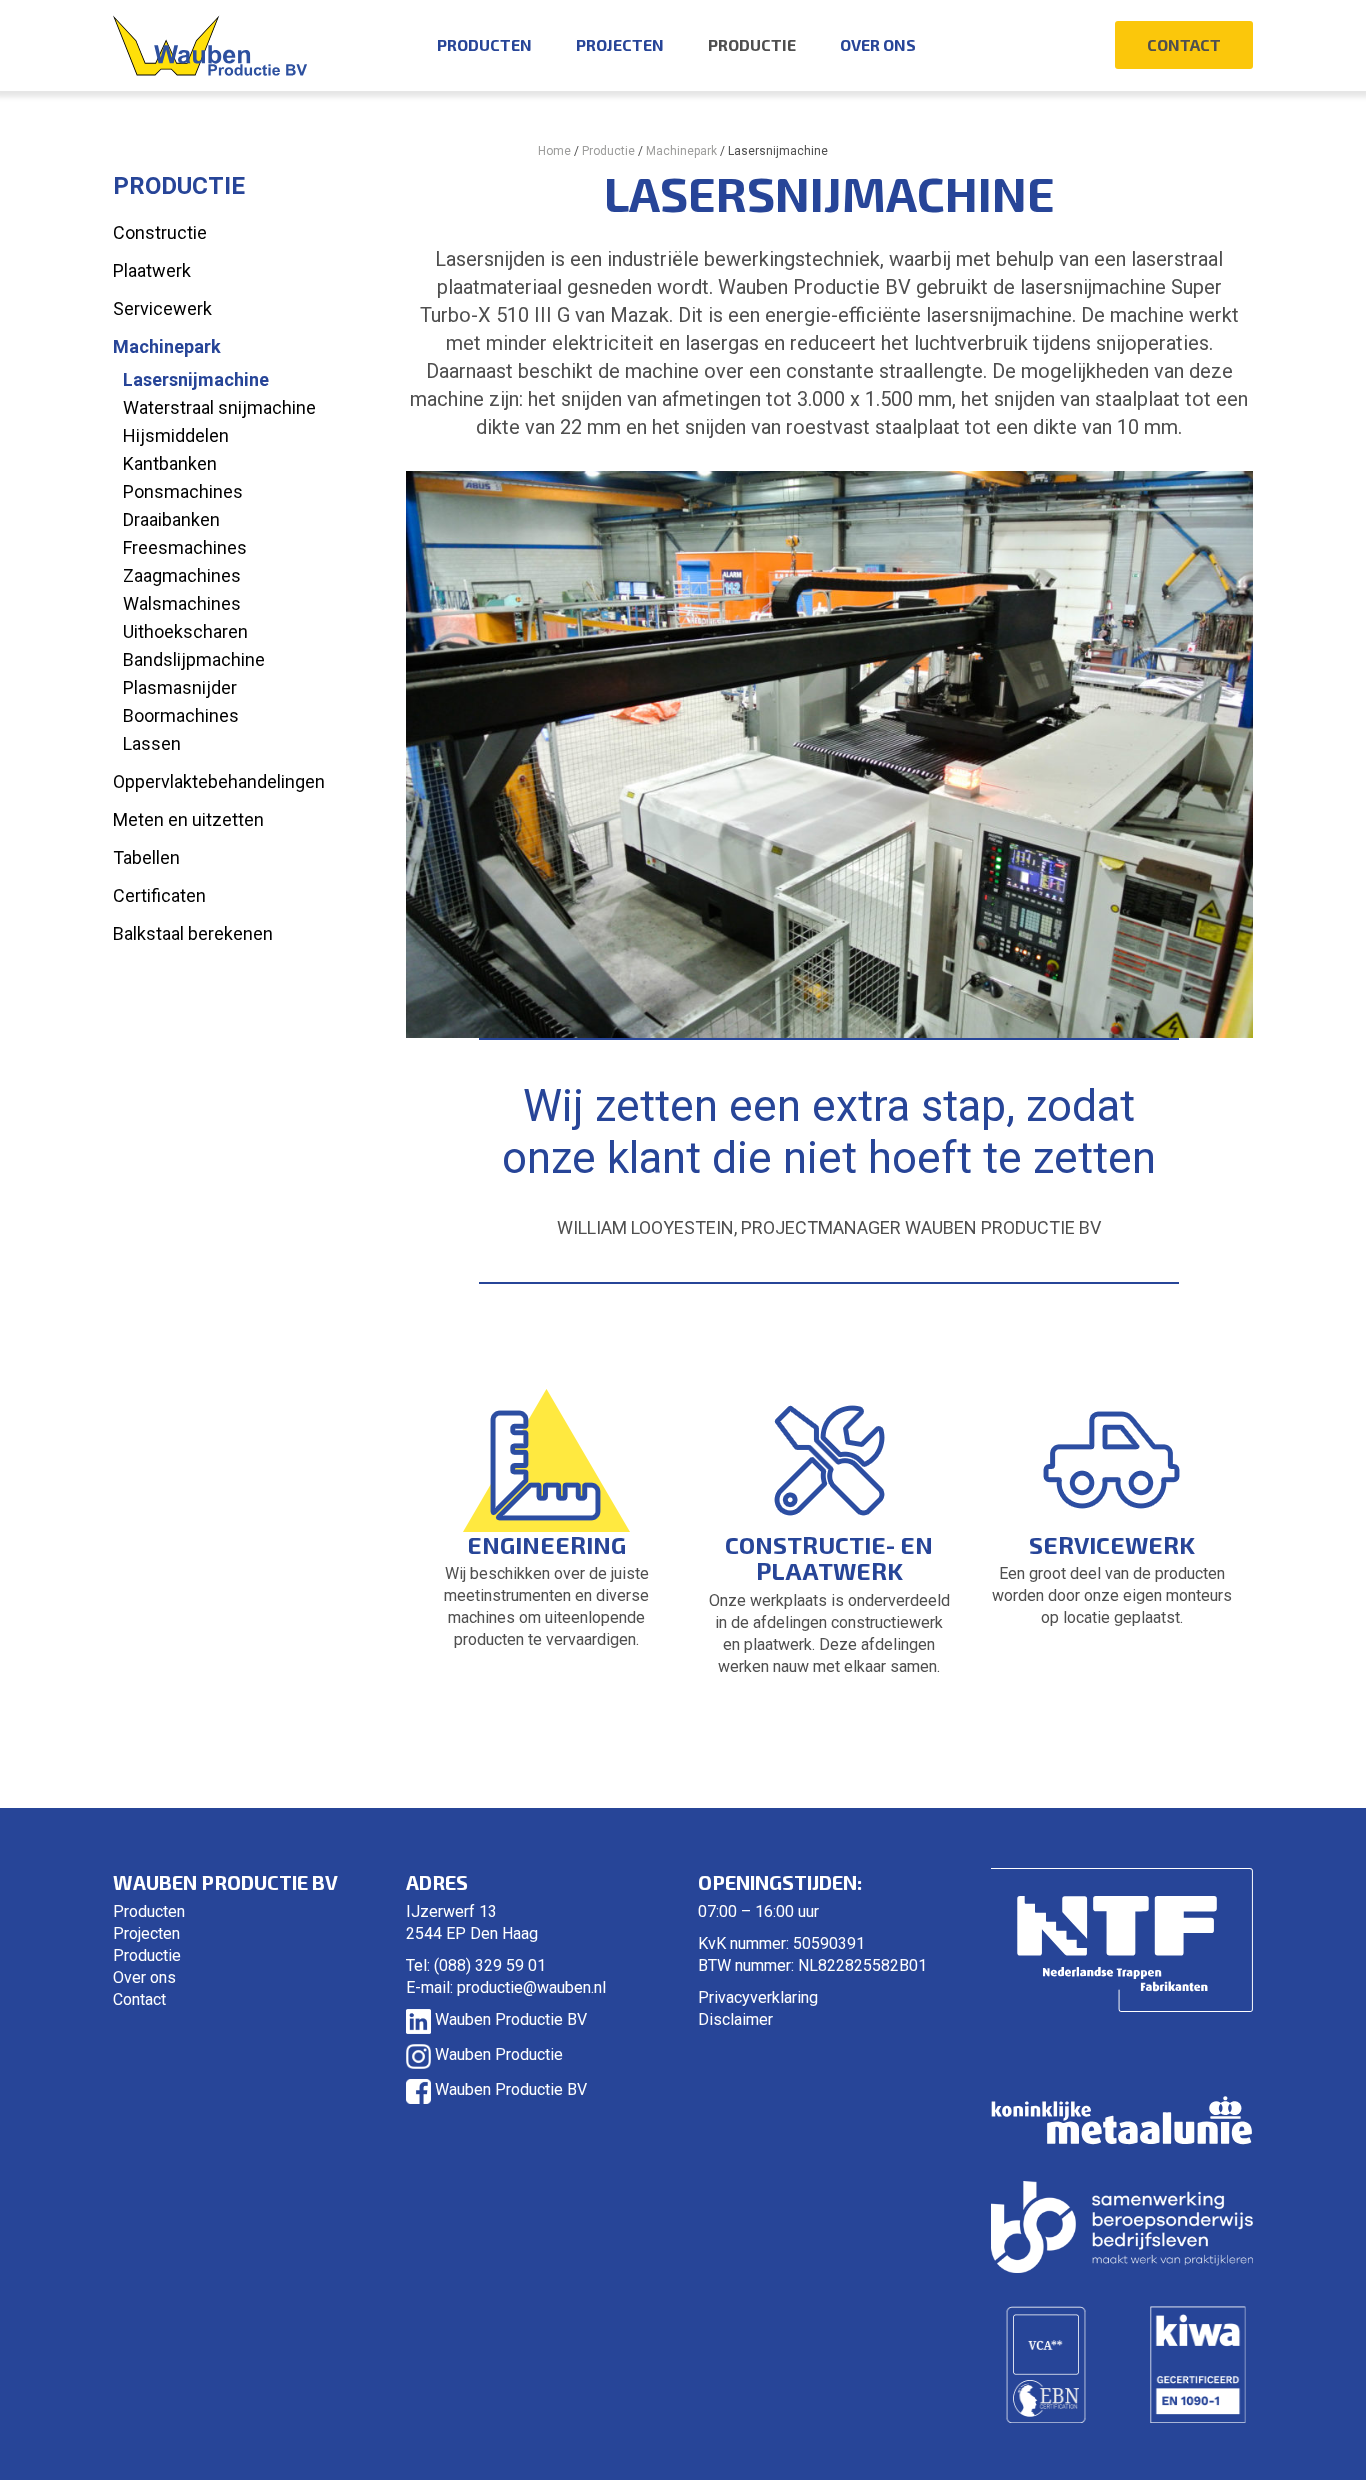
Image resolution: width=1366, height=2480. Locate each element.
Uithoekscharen (185, 631)
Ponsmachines (183, 491)
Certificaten (159, 895)
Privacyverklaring (758, 1997)
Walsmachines (182, 603)
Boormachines (181, 715)
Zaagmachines (182, 575)
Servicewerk (162, 308)
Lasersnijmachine (196, 379)
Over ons (878, 44)
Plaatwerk (152, 270)
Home (554, 151)
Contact (1184, 44)
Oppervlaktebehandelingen (219, 781)
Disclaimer (735, 2019)
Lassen (152, 743)
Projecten (620, 44)
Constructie (160, 232)
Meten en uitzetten (188, 819)
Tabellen (146, 857)
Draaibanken (171, 519)
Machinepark (681, 151)
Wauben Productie (497, 2054)
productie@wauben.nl (531, 1987)
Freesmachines (185, 547)
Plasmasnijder (180, 687)
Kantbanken (170, 463)
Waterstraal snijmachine (219, 407)
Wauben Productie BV (509, 2019)
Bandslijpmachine (194, 659)
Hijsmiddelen (176, 435)
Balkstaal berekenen (193, 933)
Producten (484, 44)
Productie (752, 44)
